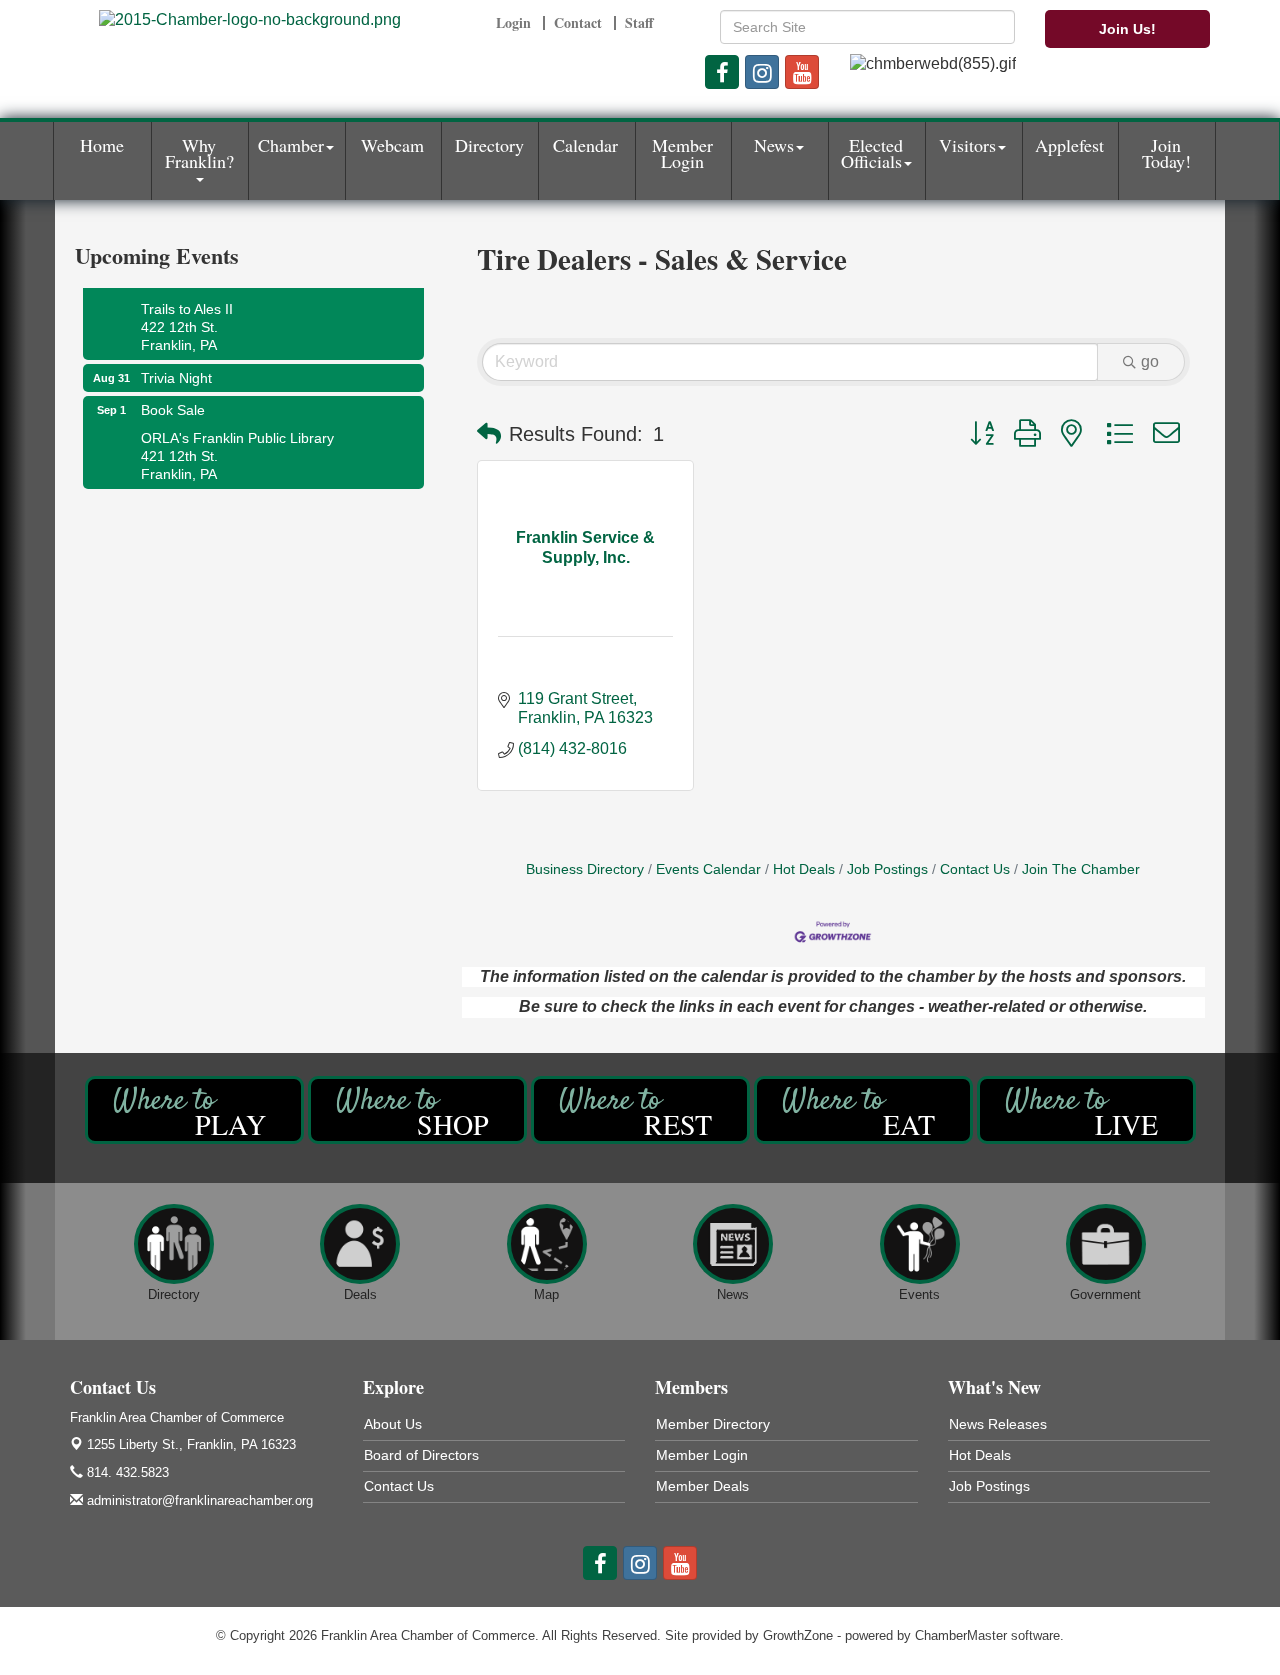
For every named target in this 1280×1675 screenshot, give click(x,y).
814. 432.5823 (126, 1472)
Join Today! (1166, 153)
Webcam (392, 145)
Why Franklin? (199, 153)
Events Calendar (708, 869)
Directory (489, 145)
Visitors (967, 145)
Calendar (585, 145)
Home (102, 145)
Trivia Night (176, 367)
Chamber (291, 145)
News (774, 145)
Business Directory (585, 869)
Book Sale (173, 399)
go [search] (1150, 361)
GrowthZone (798, 1635)
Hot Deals (804, 869)
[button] (489, 434)
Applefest (1069, 145)
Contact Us (975, 869)
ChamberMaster (961, 1635)
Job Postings (887, 869)
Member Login (682, 153)
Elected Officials (872, 153)
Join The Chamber (1081, 869)
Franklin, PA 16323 (191, 1444)
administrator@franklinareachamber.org (198, 1500)
